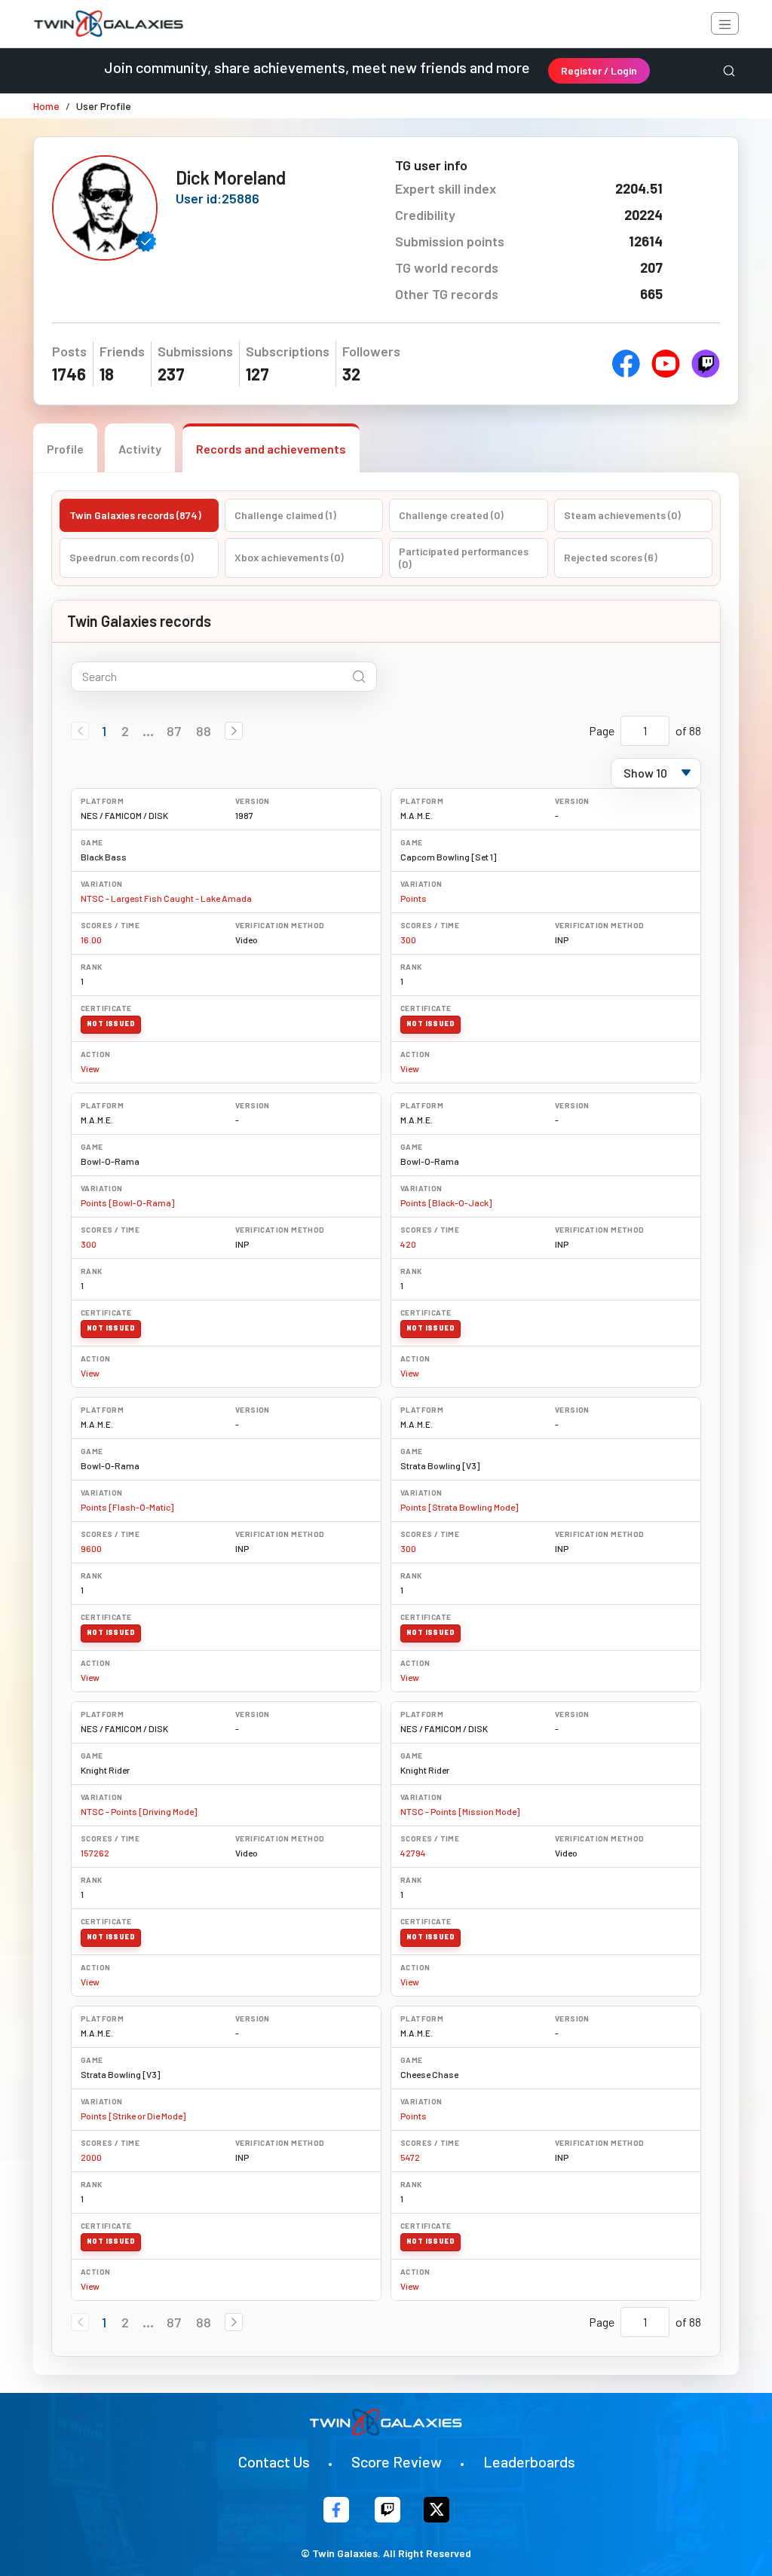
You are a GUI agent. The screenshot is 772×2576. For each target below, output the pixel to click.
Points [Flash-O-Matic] (127, 1507)
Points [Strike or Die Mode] (133, 2116)
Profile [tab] (65, 449)
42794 (413, 1853)
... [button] (148, 731)
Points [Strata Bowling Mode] (459, 1507)
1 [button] (104, 731)
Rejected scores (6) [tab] (611, 557)
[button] (234, 731)
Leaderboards (529, 2461)
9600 (91, 1548)
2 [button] (125, 731)
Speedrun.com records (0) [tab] (132, 557)
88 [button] (204, 731)
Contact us (274, 2461)
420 (408, 1244)
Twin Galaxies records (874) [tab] (135, 515)
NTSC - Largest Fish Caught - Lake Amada (166, 898)
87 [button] (174, 731)
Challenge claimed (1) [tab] (285, 515)
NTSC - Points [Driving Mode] (139, 1811)
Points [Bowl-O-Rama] (127, 1202)
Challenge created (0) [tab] (451, 515)
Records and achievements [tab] (271, 449)
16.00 (91, 940)
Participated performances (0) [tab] (464, 558)
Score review (397, 2461)
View (90, 1068)
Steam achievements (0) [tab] (622, 515)
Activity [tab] (140, 449)
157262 (95, 1853)
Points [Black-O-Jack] (446, 1202)
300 (408, 940)
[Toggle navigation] (725, 23)
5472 (410, 2157)
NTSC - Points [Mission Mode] (460, 1811)
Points (414, 898)
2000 (91, 2157)
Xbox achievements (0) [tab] (289, 557)
